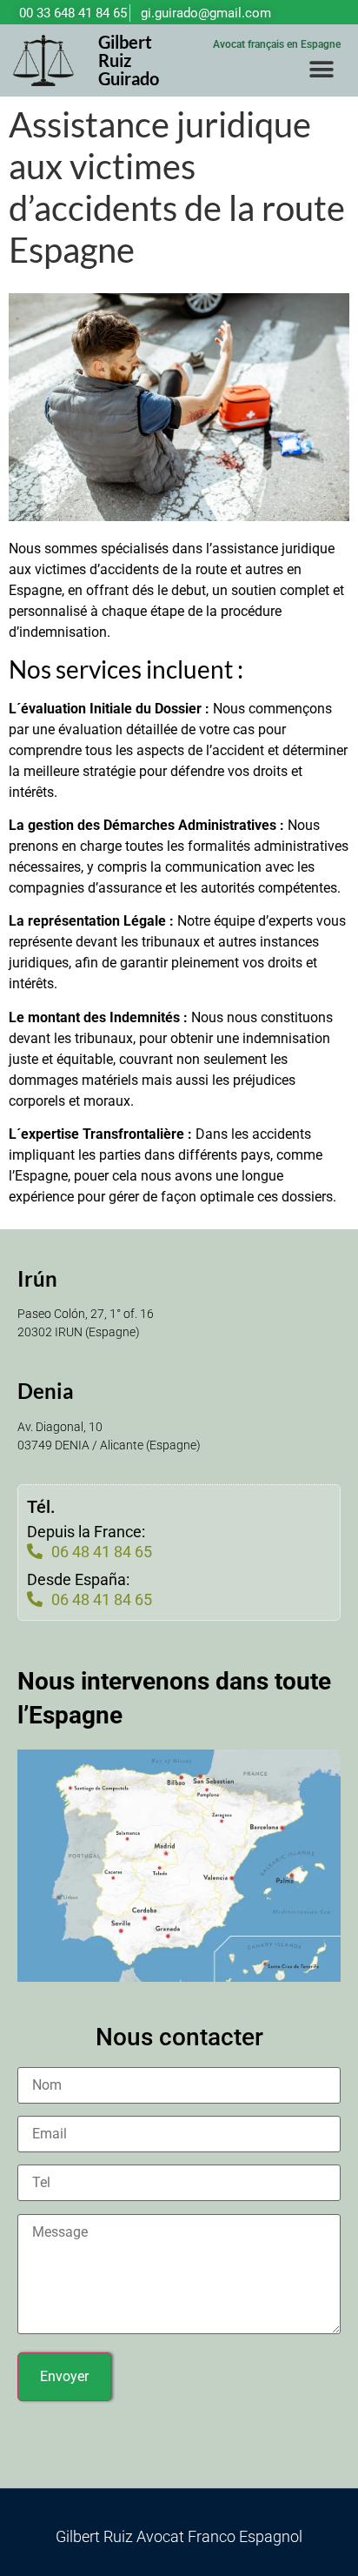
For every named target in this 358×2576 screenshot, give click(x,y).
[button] (321, 69)
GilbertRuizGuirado (129, 60)
